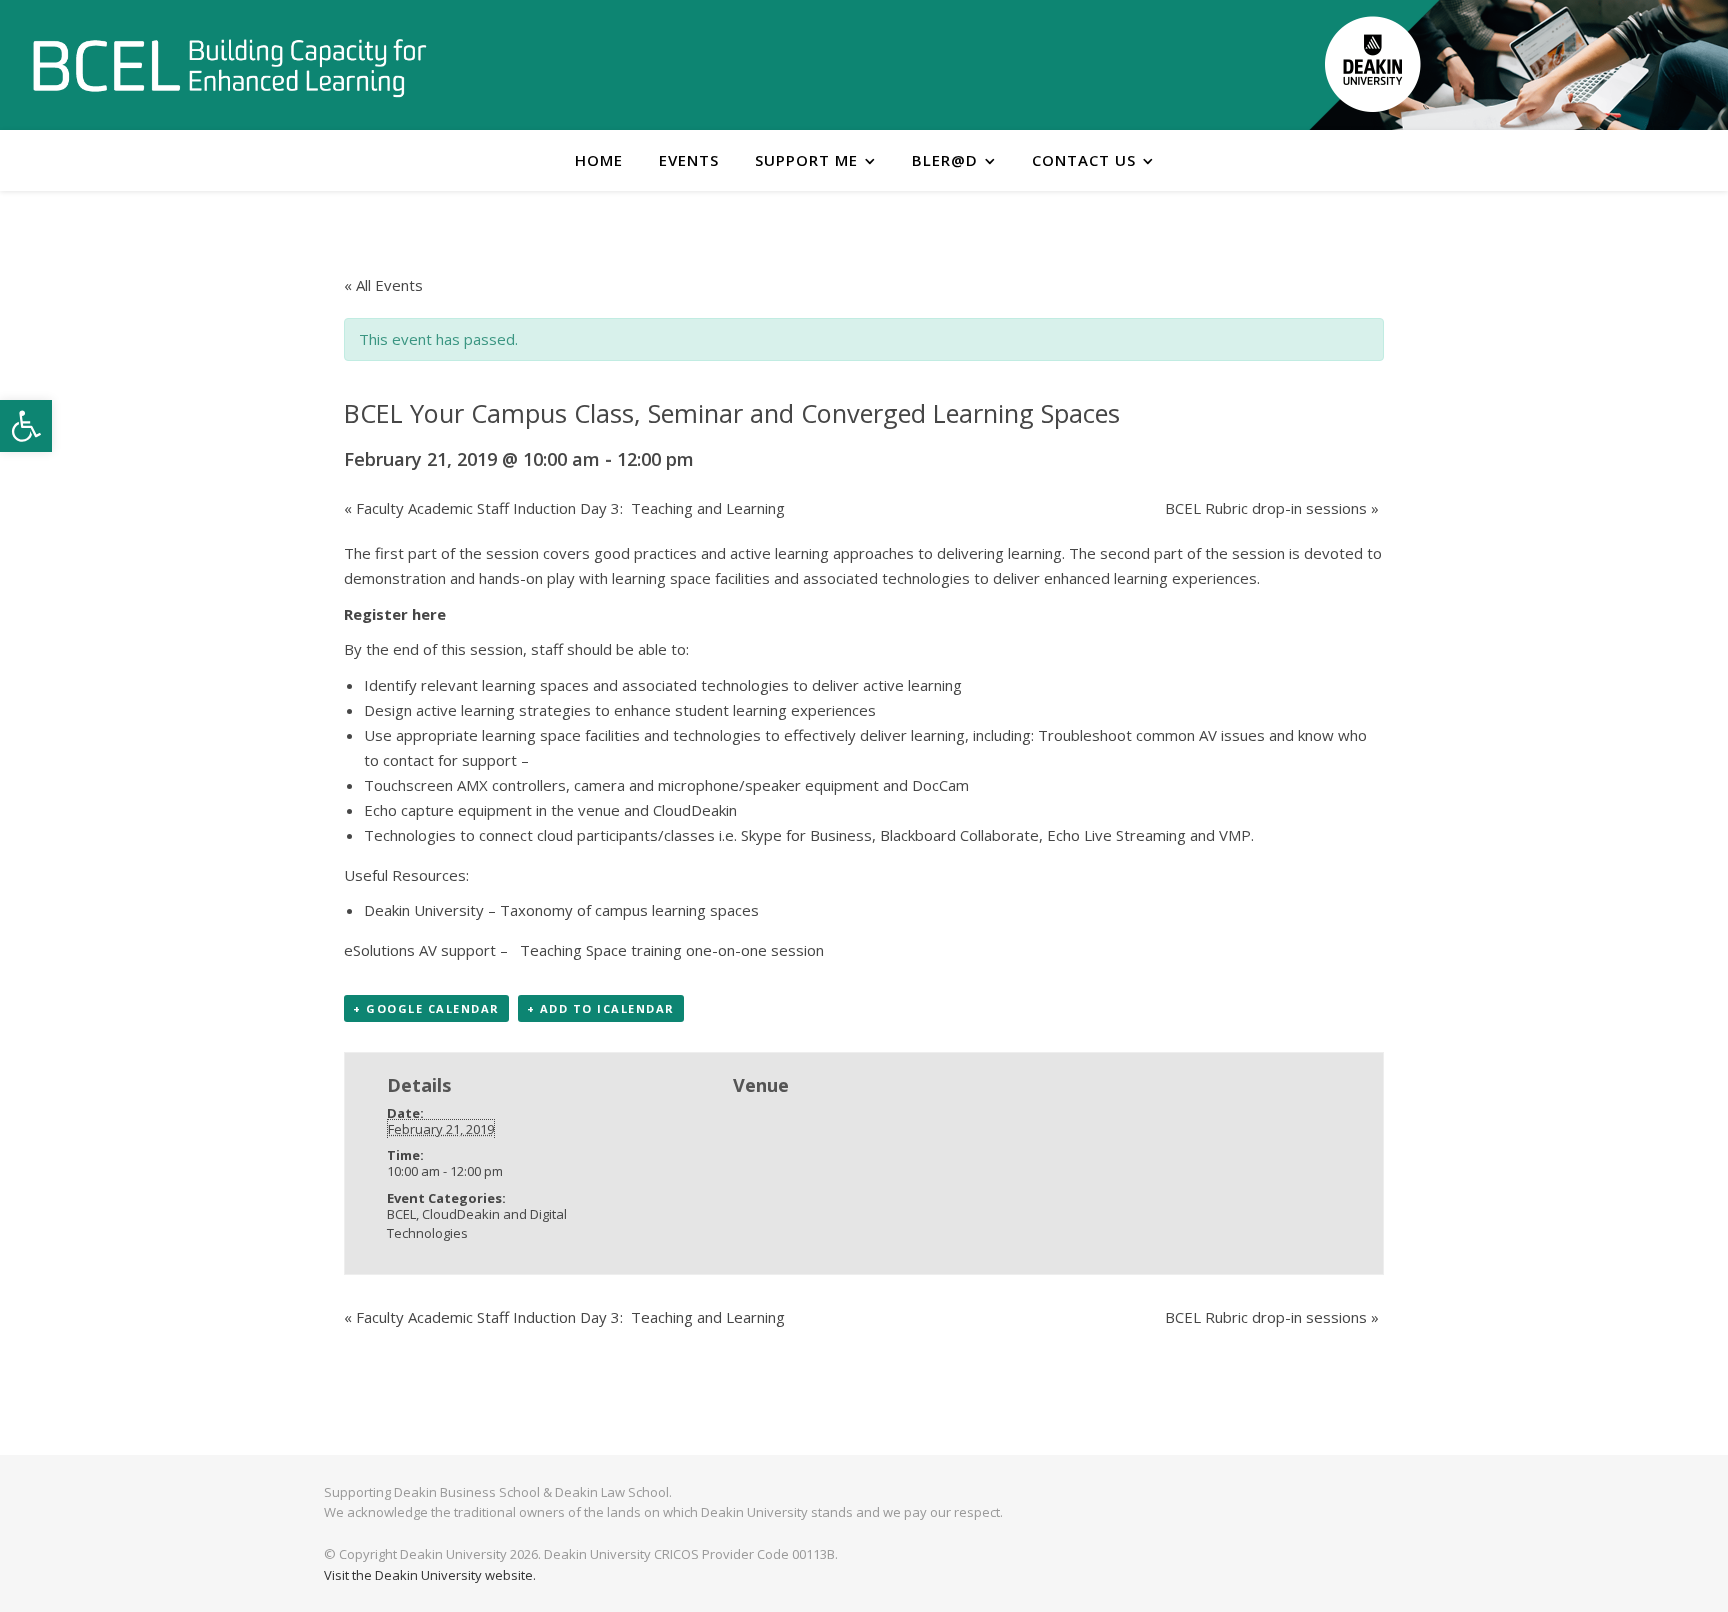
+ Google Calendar (426, 1008)
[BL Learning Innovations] (230, 66)
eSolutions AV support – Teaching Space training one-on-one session (584, 950)
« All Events (383, 285)
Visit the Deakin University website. (430, 1575)
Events (689, 160)
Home (599, 160)
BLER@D (945, 160)
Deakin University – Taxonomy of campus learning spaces (561, 910)
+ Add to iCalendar (601, 1008)
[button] (26, 426)
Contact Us (1084, 160)
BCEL (401, 1214)
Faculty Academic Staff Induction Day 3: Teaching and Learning (564, 508)
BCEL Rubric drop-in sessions (1272, 508)
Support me (806, 160)
